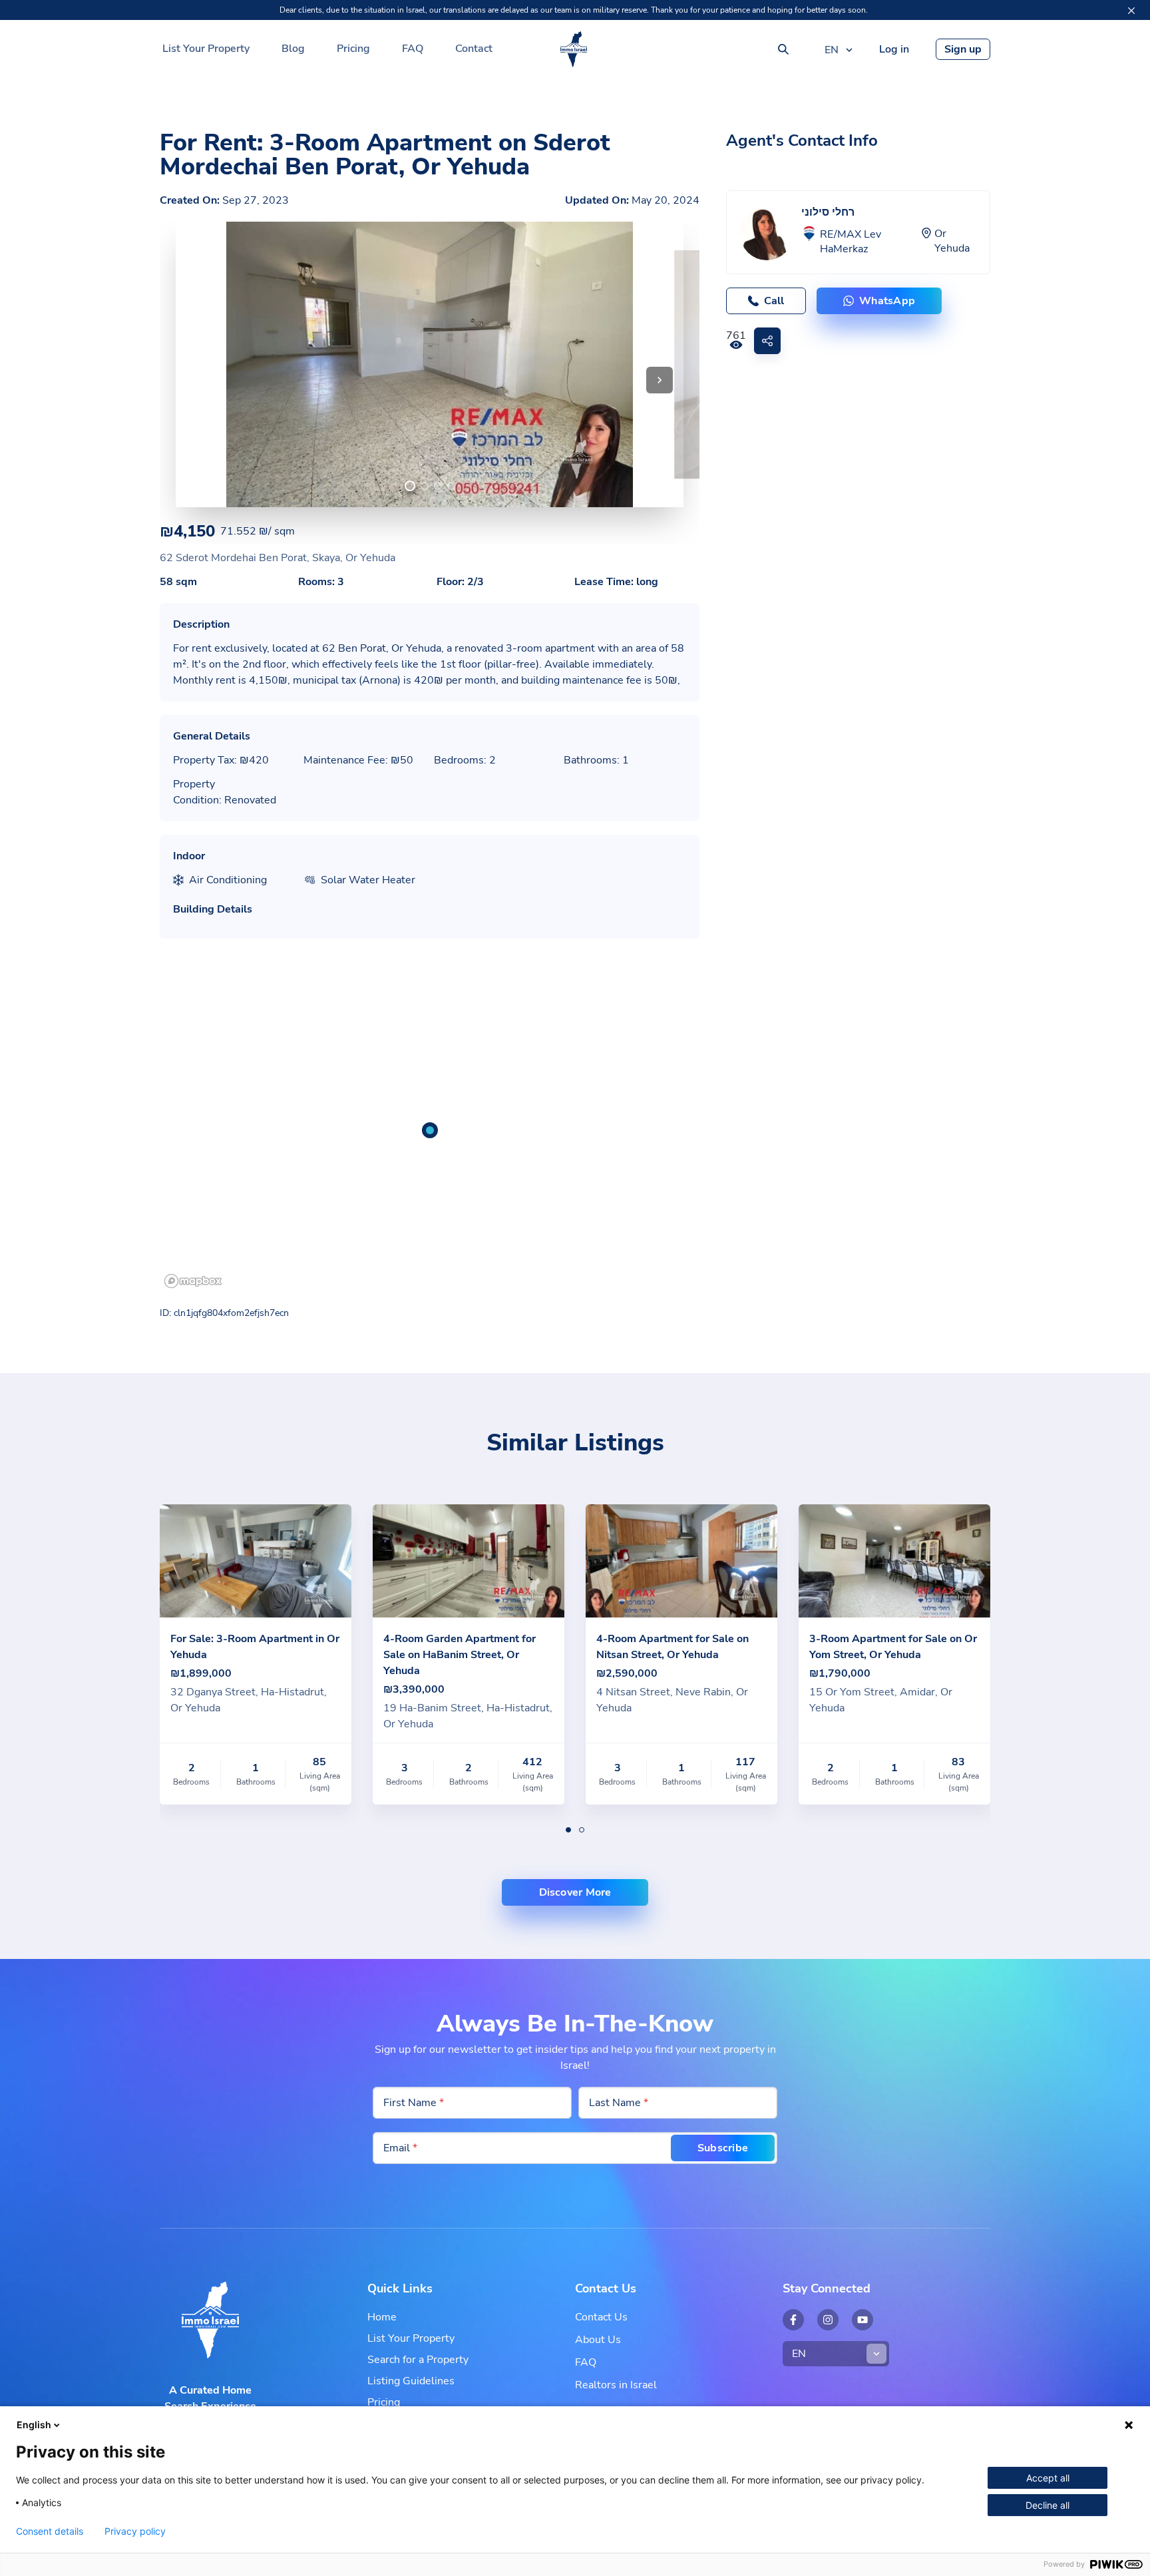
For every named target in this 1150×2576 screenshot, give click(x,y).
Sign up (963, 49)
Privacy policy (135, 2531)
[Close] (1131, 11)
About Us (598, 2340)
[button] (660, 380)
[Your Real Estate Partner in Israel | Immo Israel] (574, 49)
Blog (293, 49)
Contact (474, 49)
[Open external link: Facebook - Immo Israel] (793, 2320)
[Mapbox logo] (193, 1281)
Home (382, 2317)
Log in (894, 49)
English (34, 2425)
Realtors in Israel (616, 2385)
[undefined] (410, 486)
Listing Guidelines (411, 2381)
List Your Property (206, 49)
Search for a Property (418, 2360)
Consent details (50, 2531)
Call (774, 301)
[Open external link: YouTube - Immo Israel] (862, 2320)
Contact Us (601, 2317)
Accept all (1048, 2478)
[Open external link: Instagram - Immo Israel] (828, 2320)
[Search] (783, 49)
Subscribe (723, 2148)
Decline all (1048, 2505)
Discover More (575, 1892)
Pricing (353, 49)
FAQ (413, 49)
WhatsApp (887, 301)
